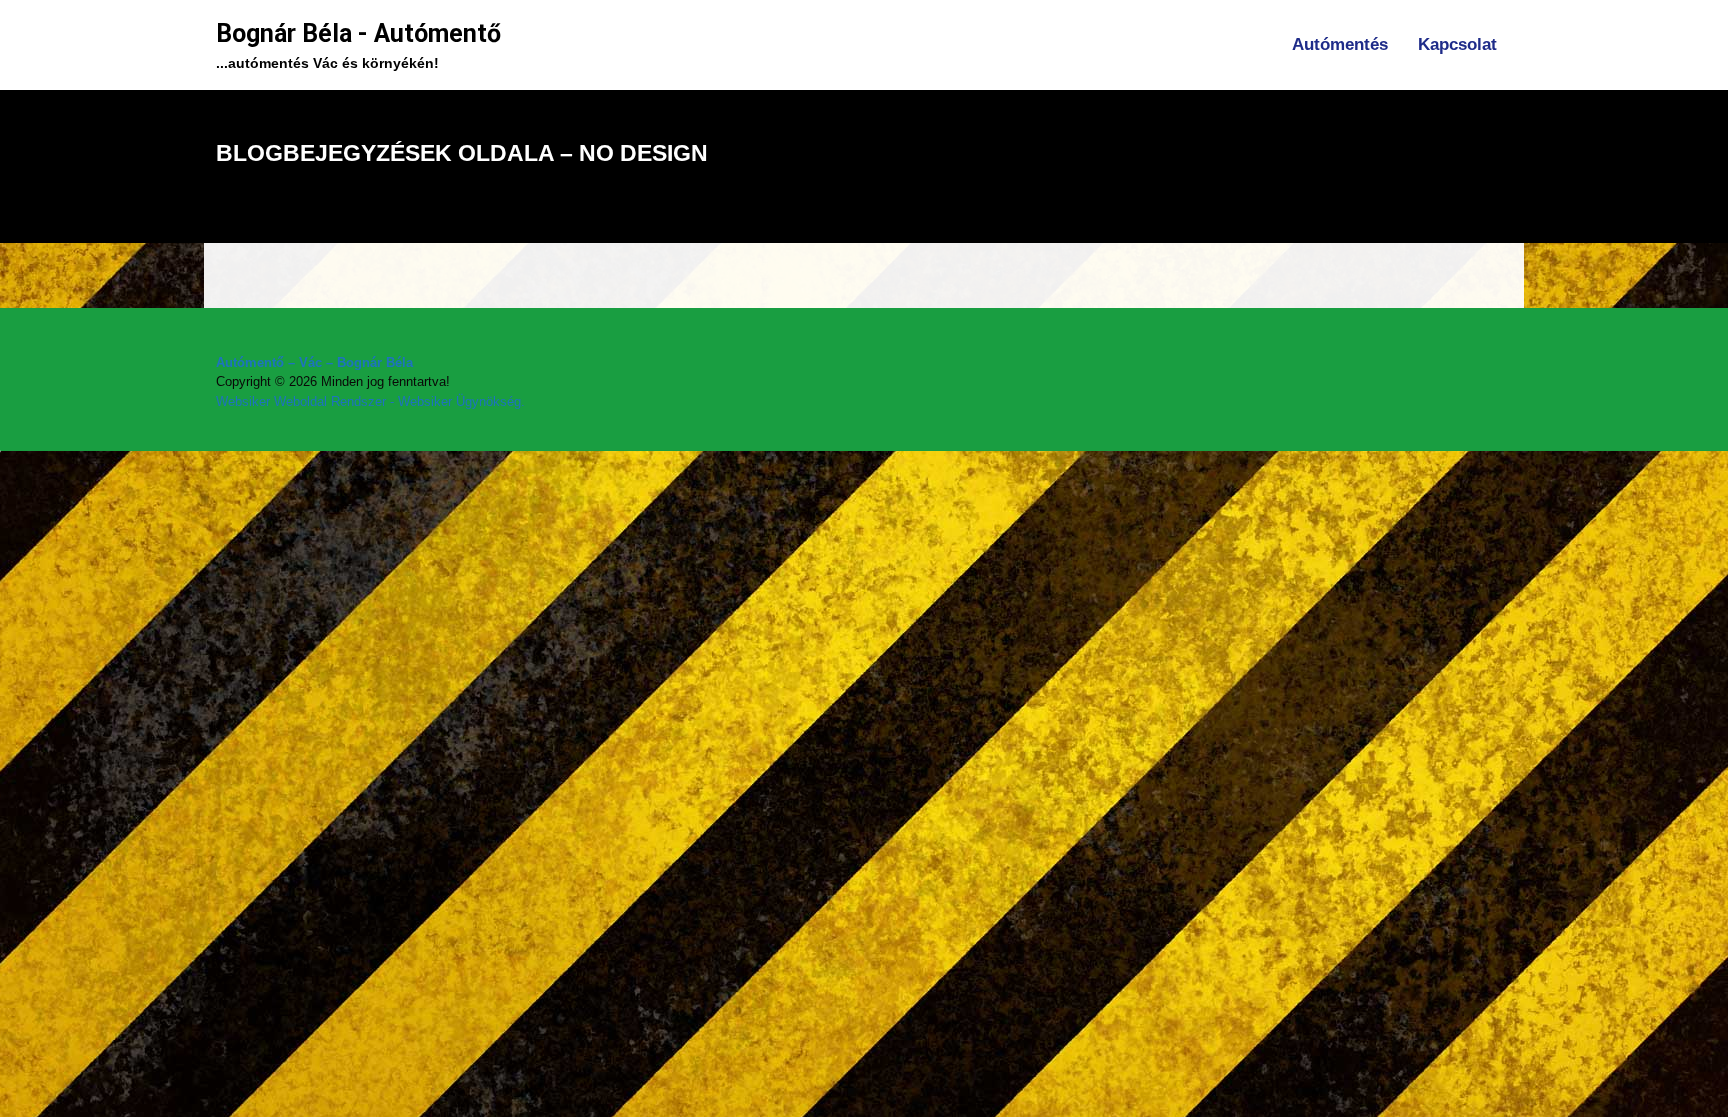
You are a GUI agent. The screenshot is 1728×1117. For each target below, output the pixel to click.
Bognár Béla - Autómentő (358, 33)
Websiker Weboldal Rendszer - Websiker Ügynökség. (370, 401)
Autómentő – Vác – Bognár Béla (314, 362)
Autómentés (1340, 44)
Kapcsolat (1457, 44)
